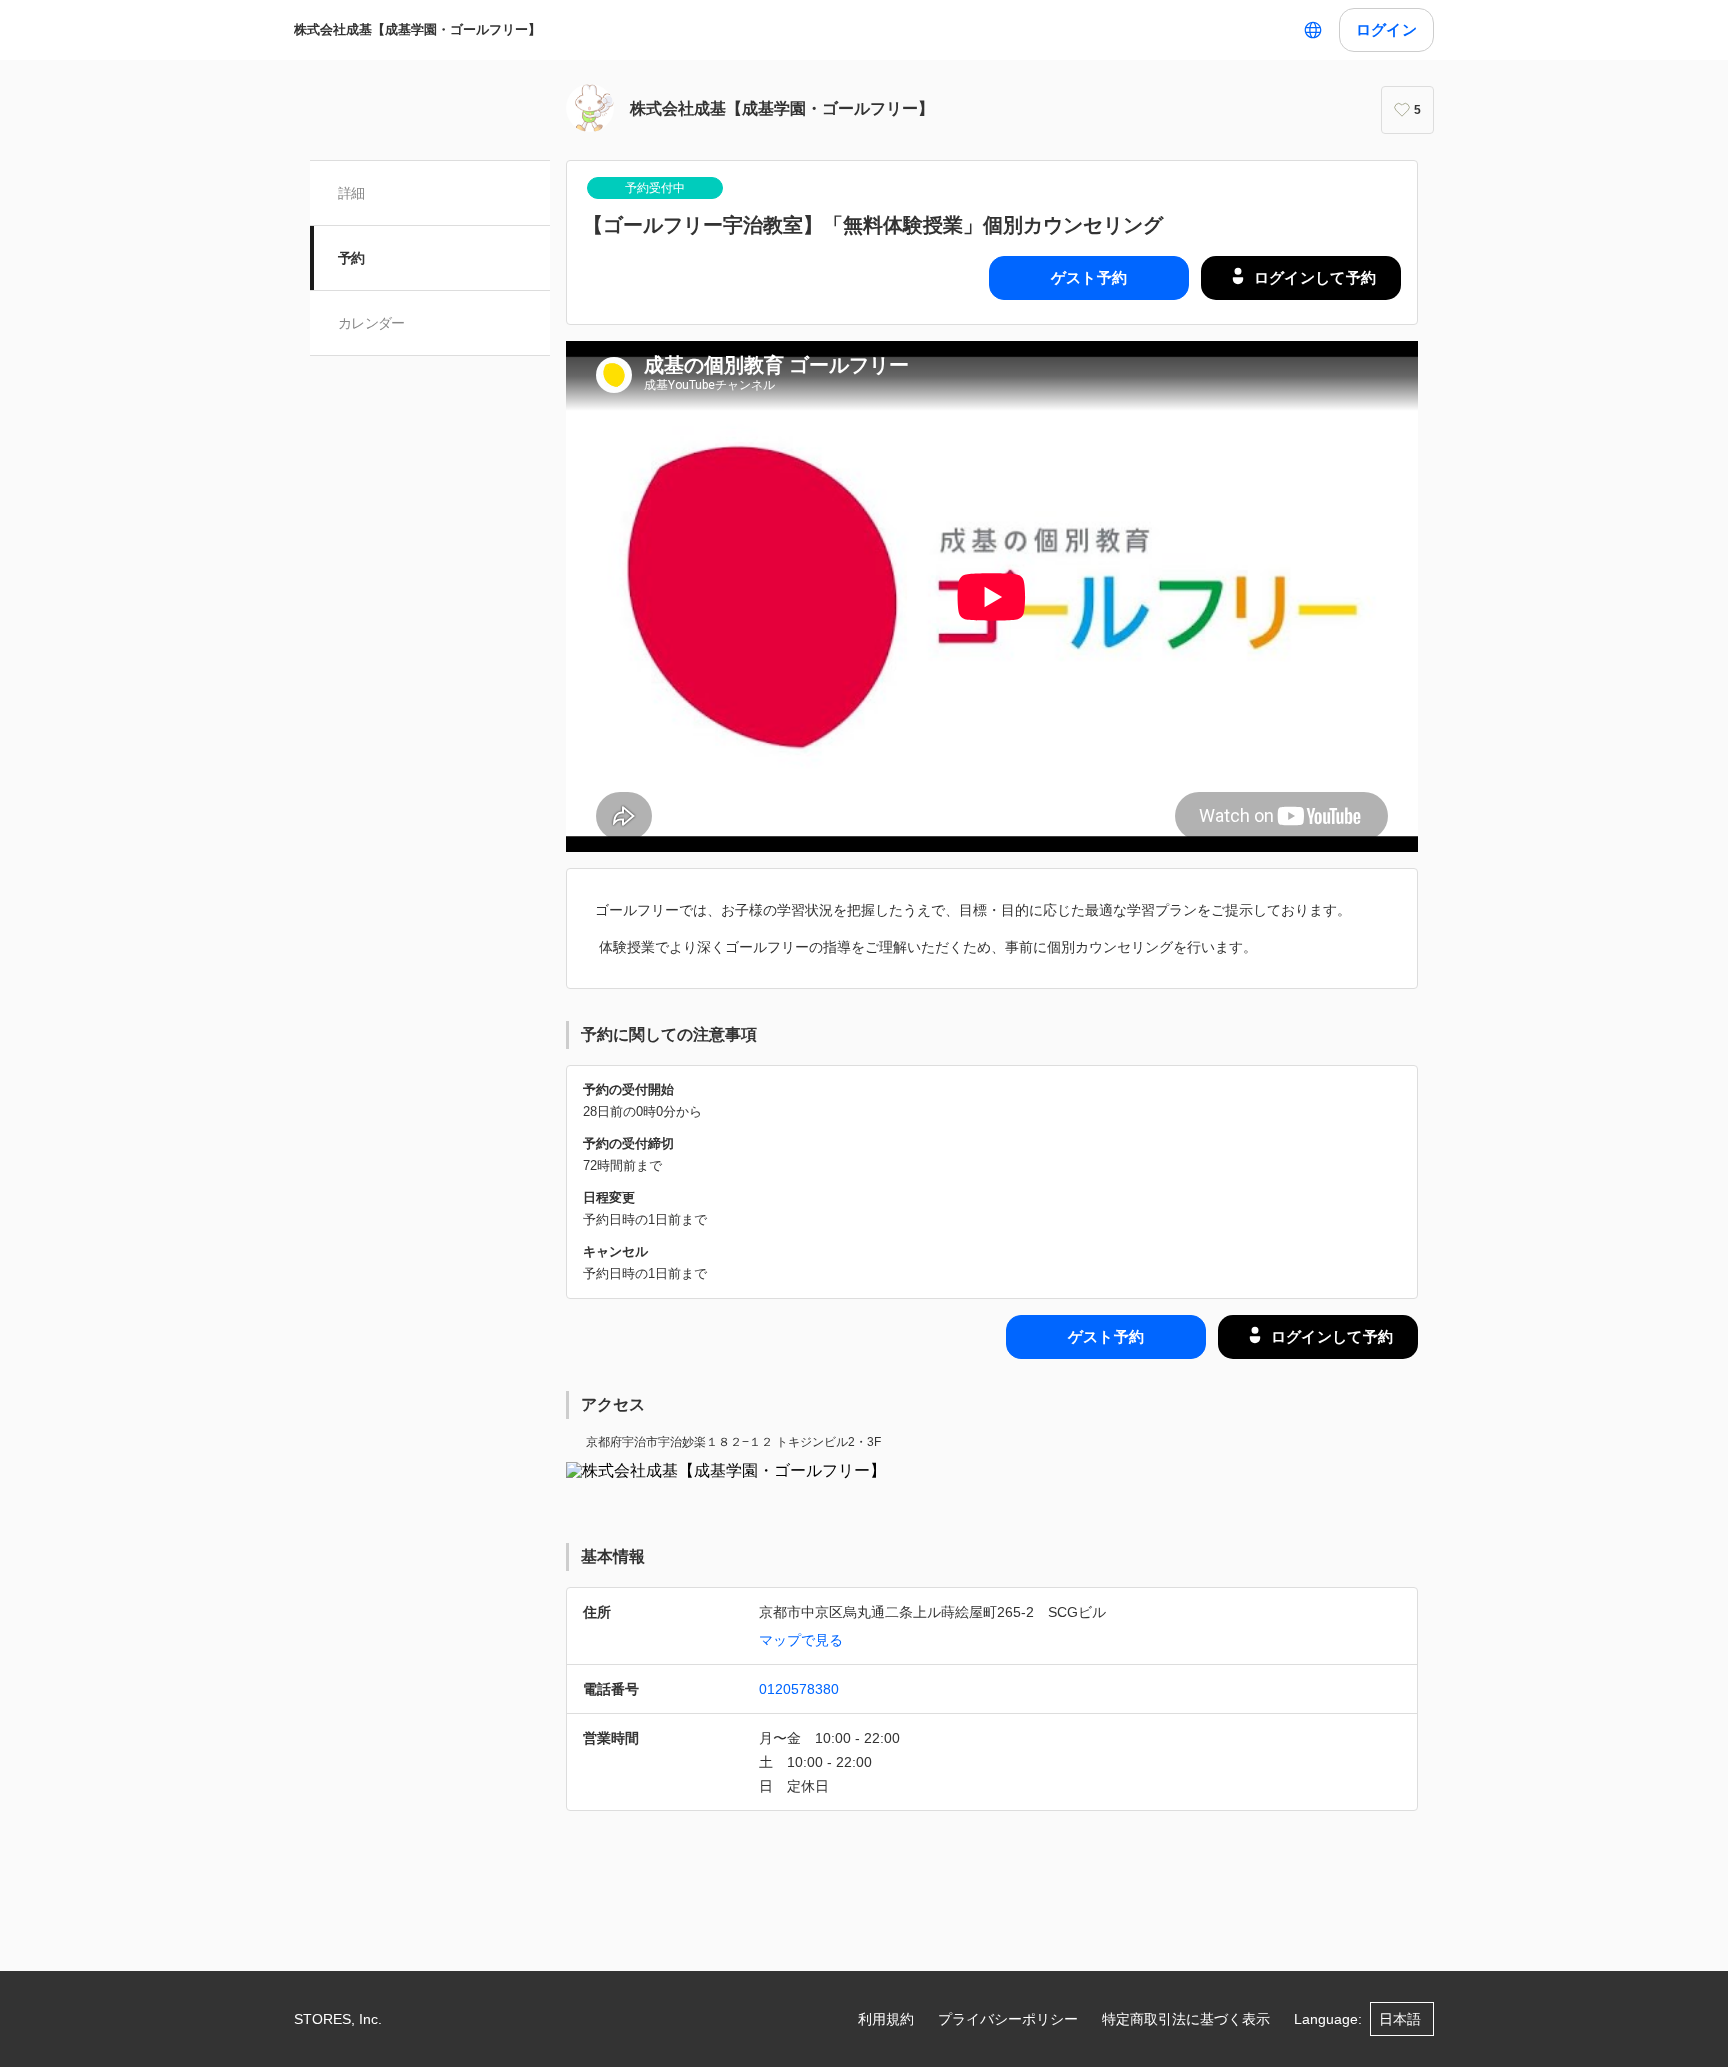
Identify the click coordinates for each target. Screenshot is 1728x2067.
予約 (351, 258)
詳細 (351, 193)
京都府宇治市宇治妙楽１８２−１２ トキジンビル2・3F (733, 1442)
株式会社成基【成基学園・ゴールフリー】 (417, 29)
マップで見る (801, 1640)
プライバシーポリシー (1008, 2019)
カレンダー (371, 323)
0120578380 (799, 1689)
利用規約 (886, 2019)
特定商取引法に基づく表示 (1186, 2019)
